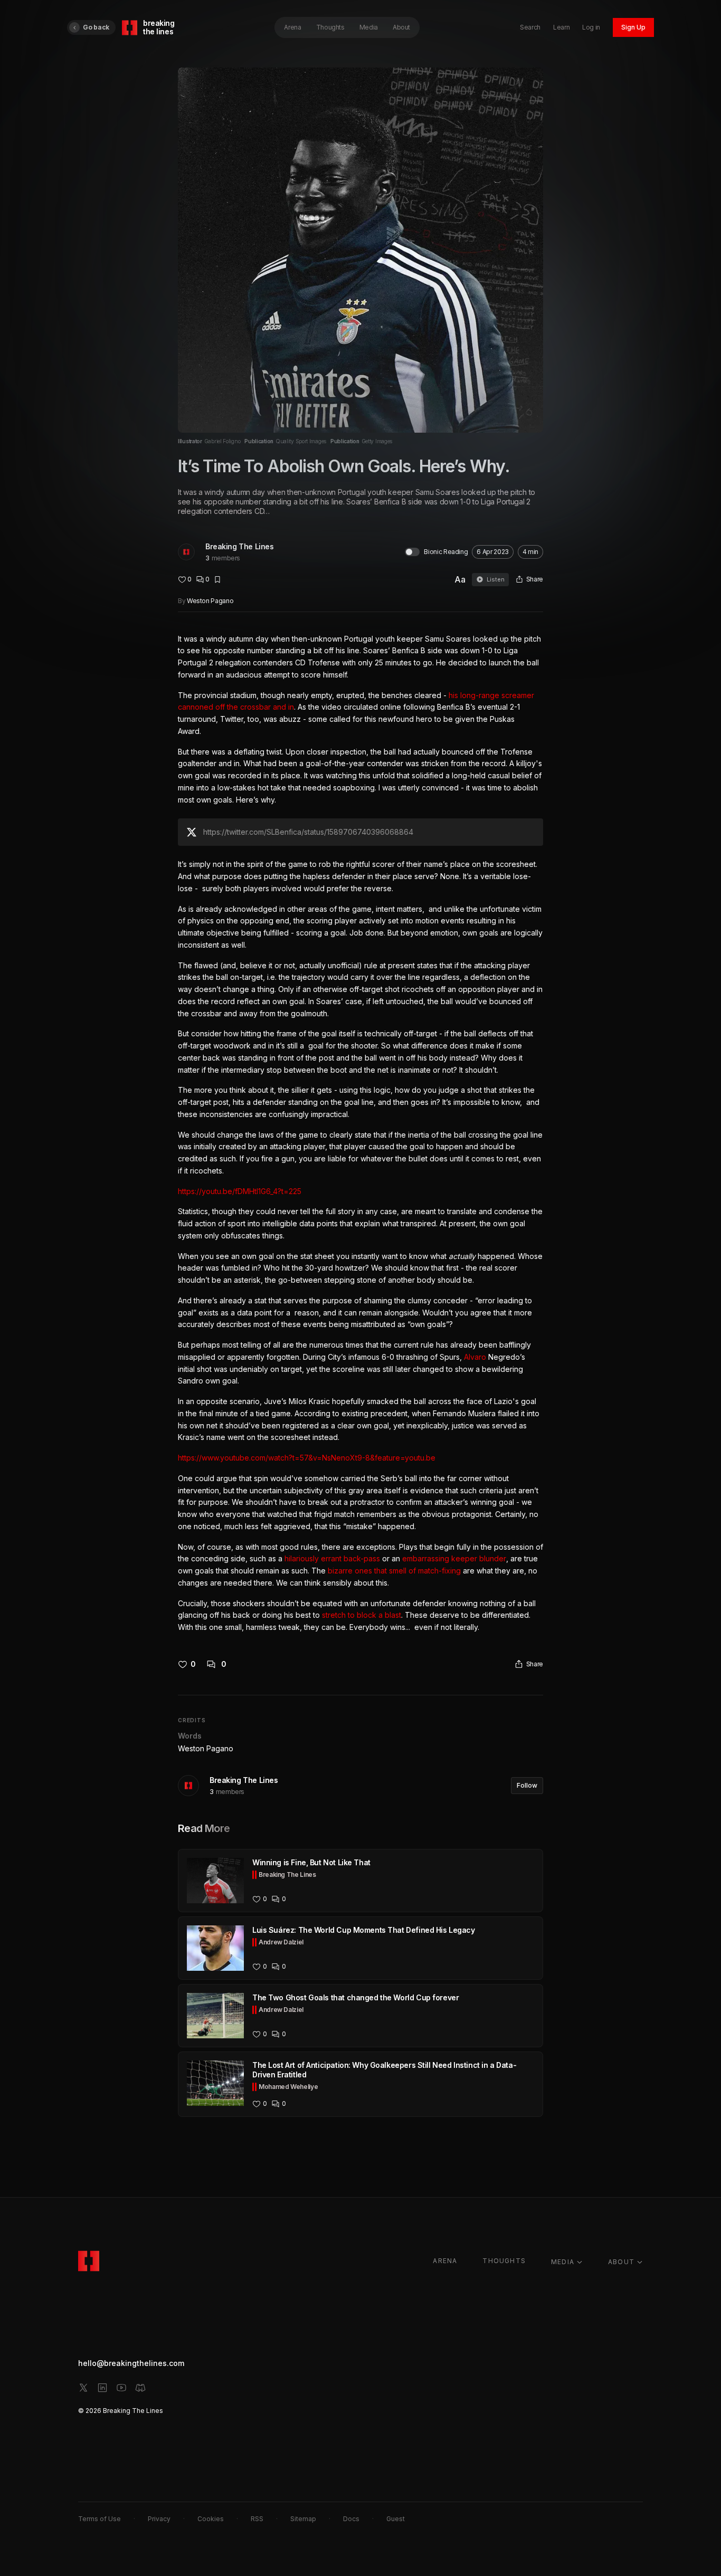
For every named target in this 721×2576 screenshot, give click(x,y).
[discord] (140, 2388)
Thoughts (330, 27)
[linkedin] (102, 2388)
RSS (257, 2519)
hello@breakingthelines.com (131, 2363)
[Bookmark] (217, 579)
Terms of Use (99, 2519)
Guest (396, 2519)
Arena (292, 27)
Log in (591, 27)
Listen (496, 579)
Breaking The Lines (239, 546)
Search (530, 27)
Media (369, 27)
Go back (96, 27)
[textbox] (360, 1133)
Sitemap (303, 2519)
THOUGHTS (504, 2261)
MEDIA (563, 2262)
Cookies (211, 2519)
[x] (83, 2388)
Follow (527, 1785)
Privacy (159, 2519)
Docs (351, 2519)
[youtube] (121, 2388)
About (401, 27)
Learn (561, 27)
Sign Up (633, 27)
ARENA (445, 2261)
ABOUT (621, 2262)
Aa (460, 579)
